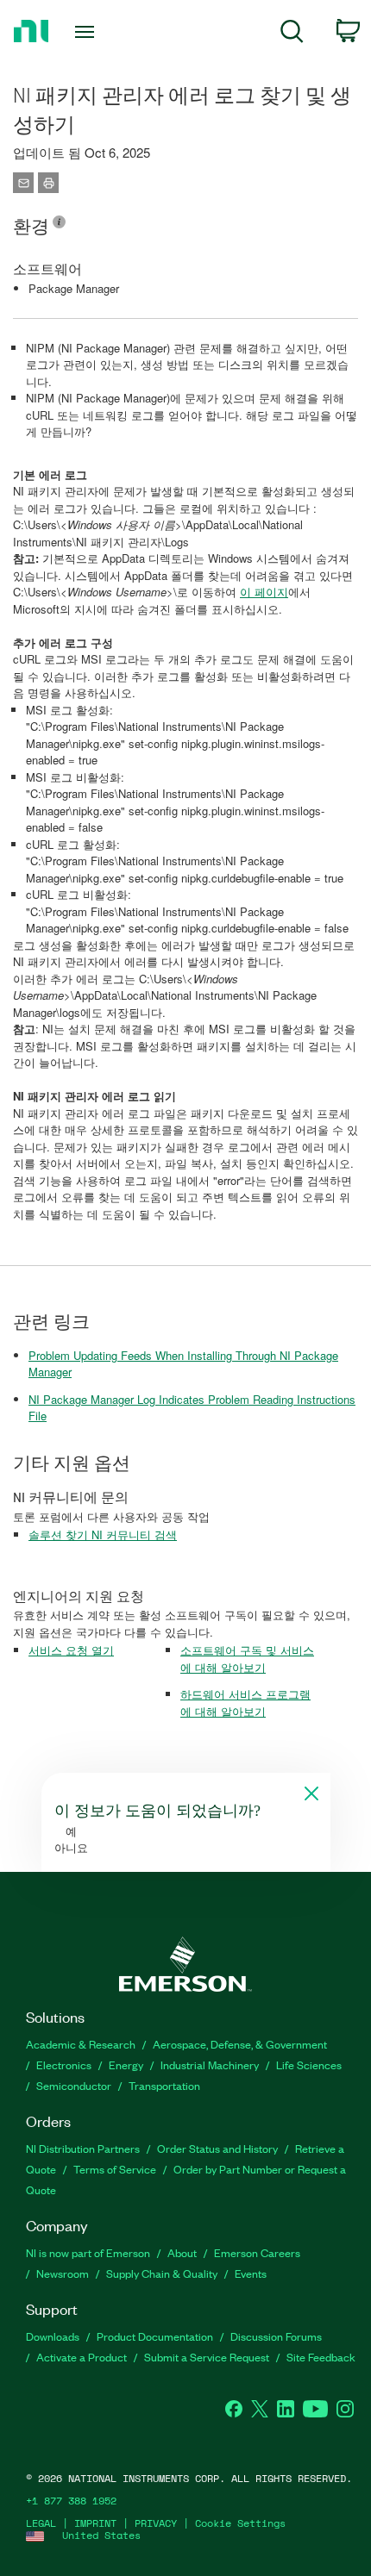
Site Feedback (321, 2357)
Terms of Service (115, 2169)
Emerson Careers (257, 2252)
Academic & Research (81, 2044)
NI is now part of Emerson (88, 2252)
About (182, 2252)
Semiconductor (74, 2085)
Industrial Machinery (210, 2065)
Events (251, 2273)
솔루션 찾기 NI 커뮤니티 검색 (103, 1534)
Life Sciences (309, 2065)
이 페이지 (264, 592)
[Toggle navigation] (89, 32)
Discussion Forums (276, 2336)
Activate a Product (82, 2357)
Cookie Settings (240, 2523)
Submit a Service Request (207, 2357)
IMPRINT (95, 2523)
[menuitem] (292, 34)
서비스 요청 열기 (71, 1650)
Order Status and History (217, 2148)
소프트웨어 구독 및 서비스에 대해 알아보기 (247, 1659)
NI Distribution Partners (83, 2148)
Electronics (64, 2065)
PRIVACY (156, 2523)
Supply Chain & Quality (162, 2273)
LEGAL (41, 2523)
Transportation (164, 2085)
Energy (126, 2065)
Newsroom (63, 2273)
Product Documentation (155, 2336)
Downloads (53, 2336)
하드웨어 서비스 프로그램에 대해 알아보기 (245, 1703)
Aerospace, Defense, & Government (240, 2044)
